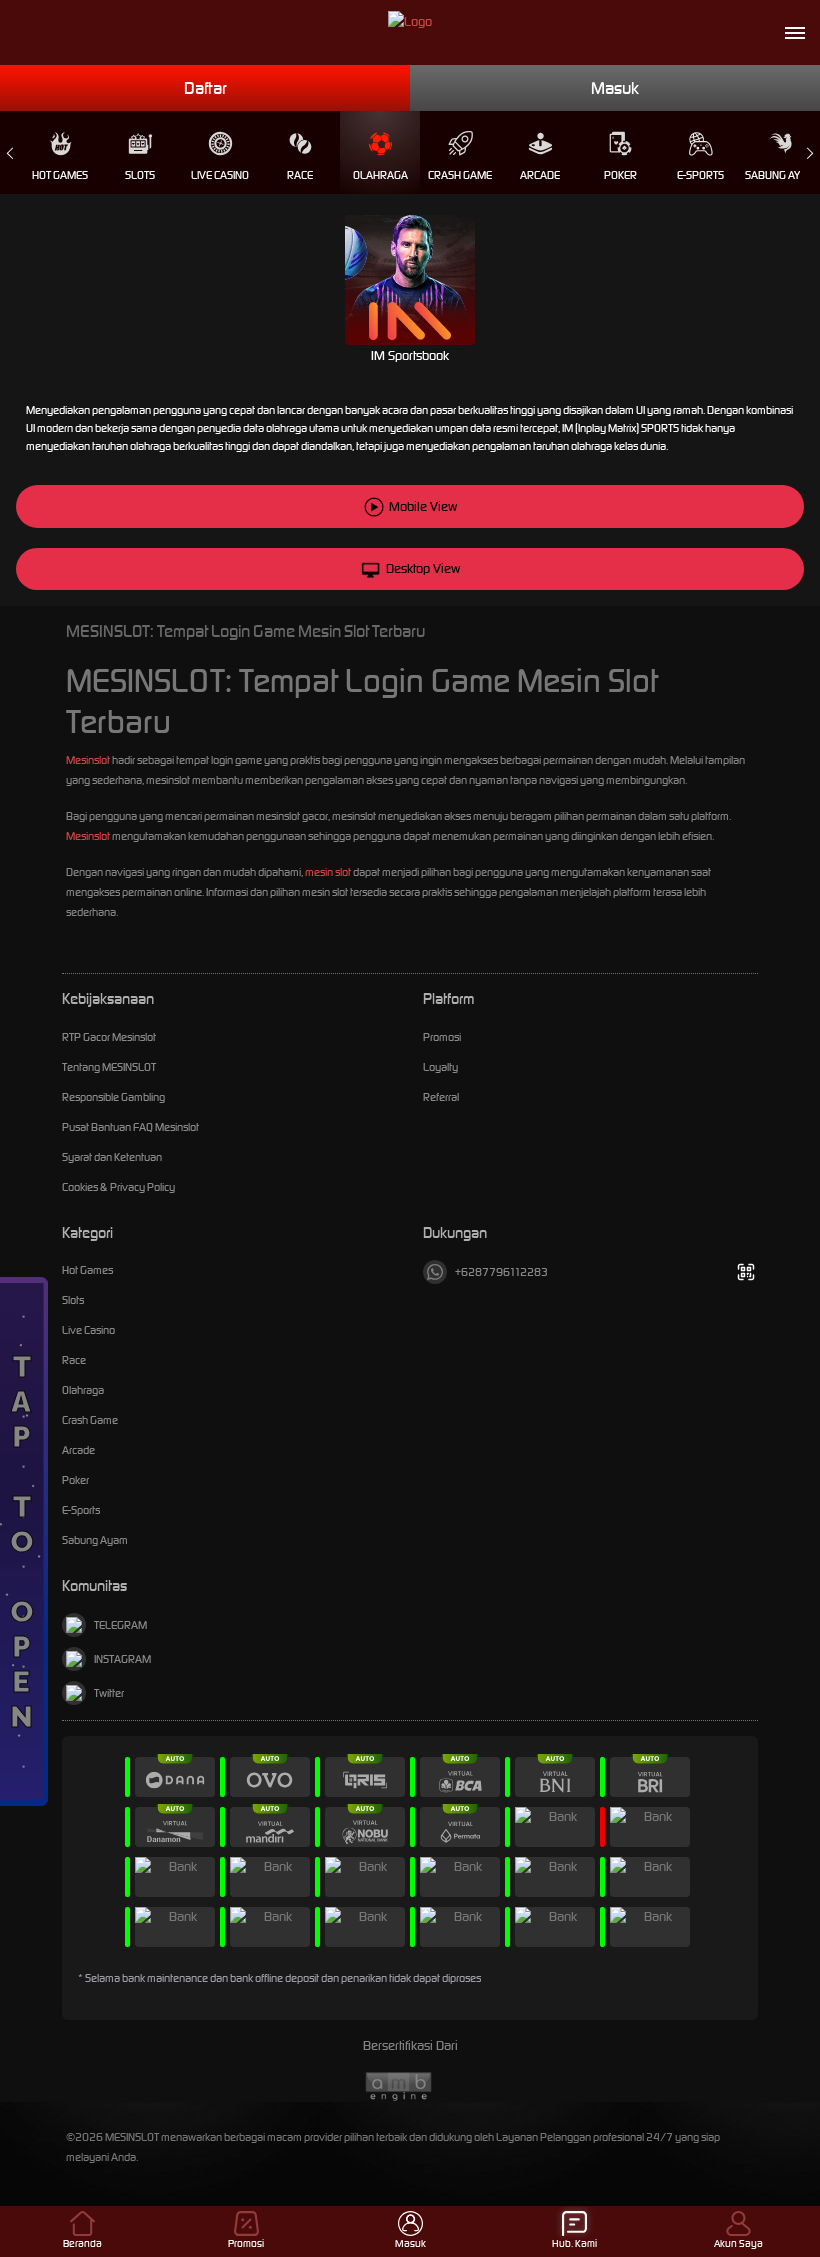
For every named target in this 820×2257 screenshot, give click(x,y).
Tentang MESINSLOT (109, 1067)
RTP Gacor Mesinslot (109, 1037)
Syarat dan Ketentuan (112, 1157)
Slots (140, 175)
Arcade (540, 175)
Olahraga (380, 175)
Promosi (442, 1037)
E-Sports (700, 175)
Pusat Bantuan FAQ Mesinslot (130, 1127)
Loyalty (440, 1067)
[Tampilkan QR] (745, 1272)
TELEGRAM (120, 1625)
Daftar (205, 88)
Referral (441, 1097)
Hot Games (60, 175)
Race (300, 175)
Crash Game (460, 175)
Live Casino (220, 175)
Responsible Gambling (113, 1097)
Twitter (109, 1693)
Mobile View (423, 506)
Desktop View (423, 568)
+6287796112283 (501, 1272)
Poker (620, 175)
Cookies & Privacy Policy (118, 1187)
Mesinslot (88, 760)
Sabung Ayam (780, 175)
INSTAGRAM (122, 1659)
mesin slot (328, 872)
